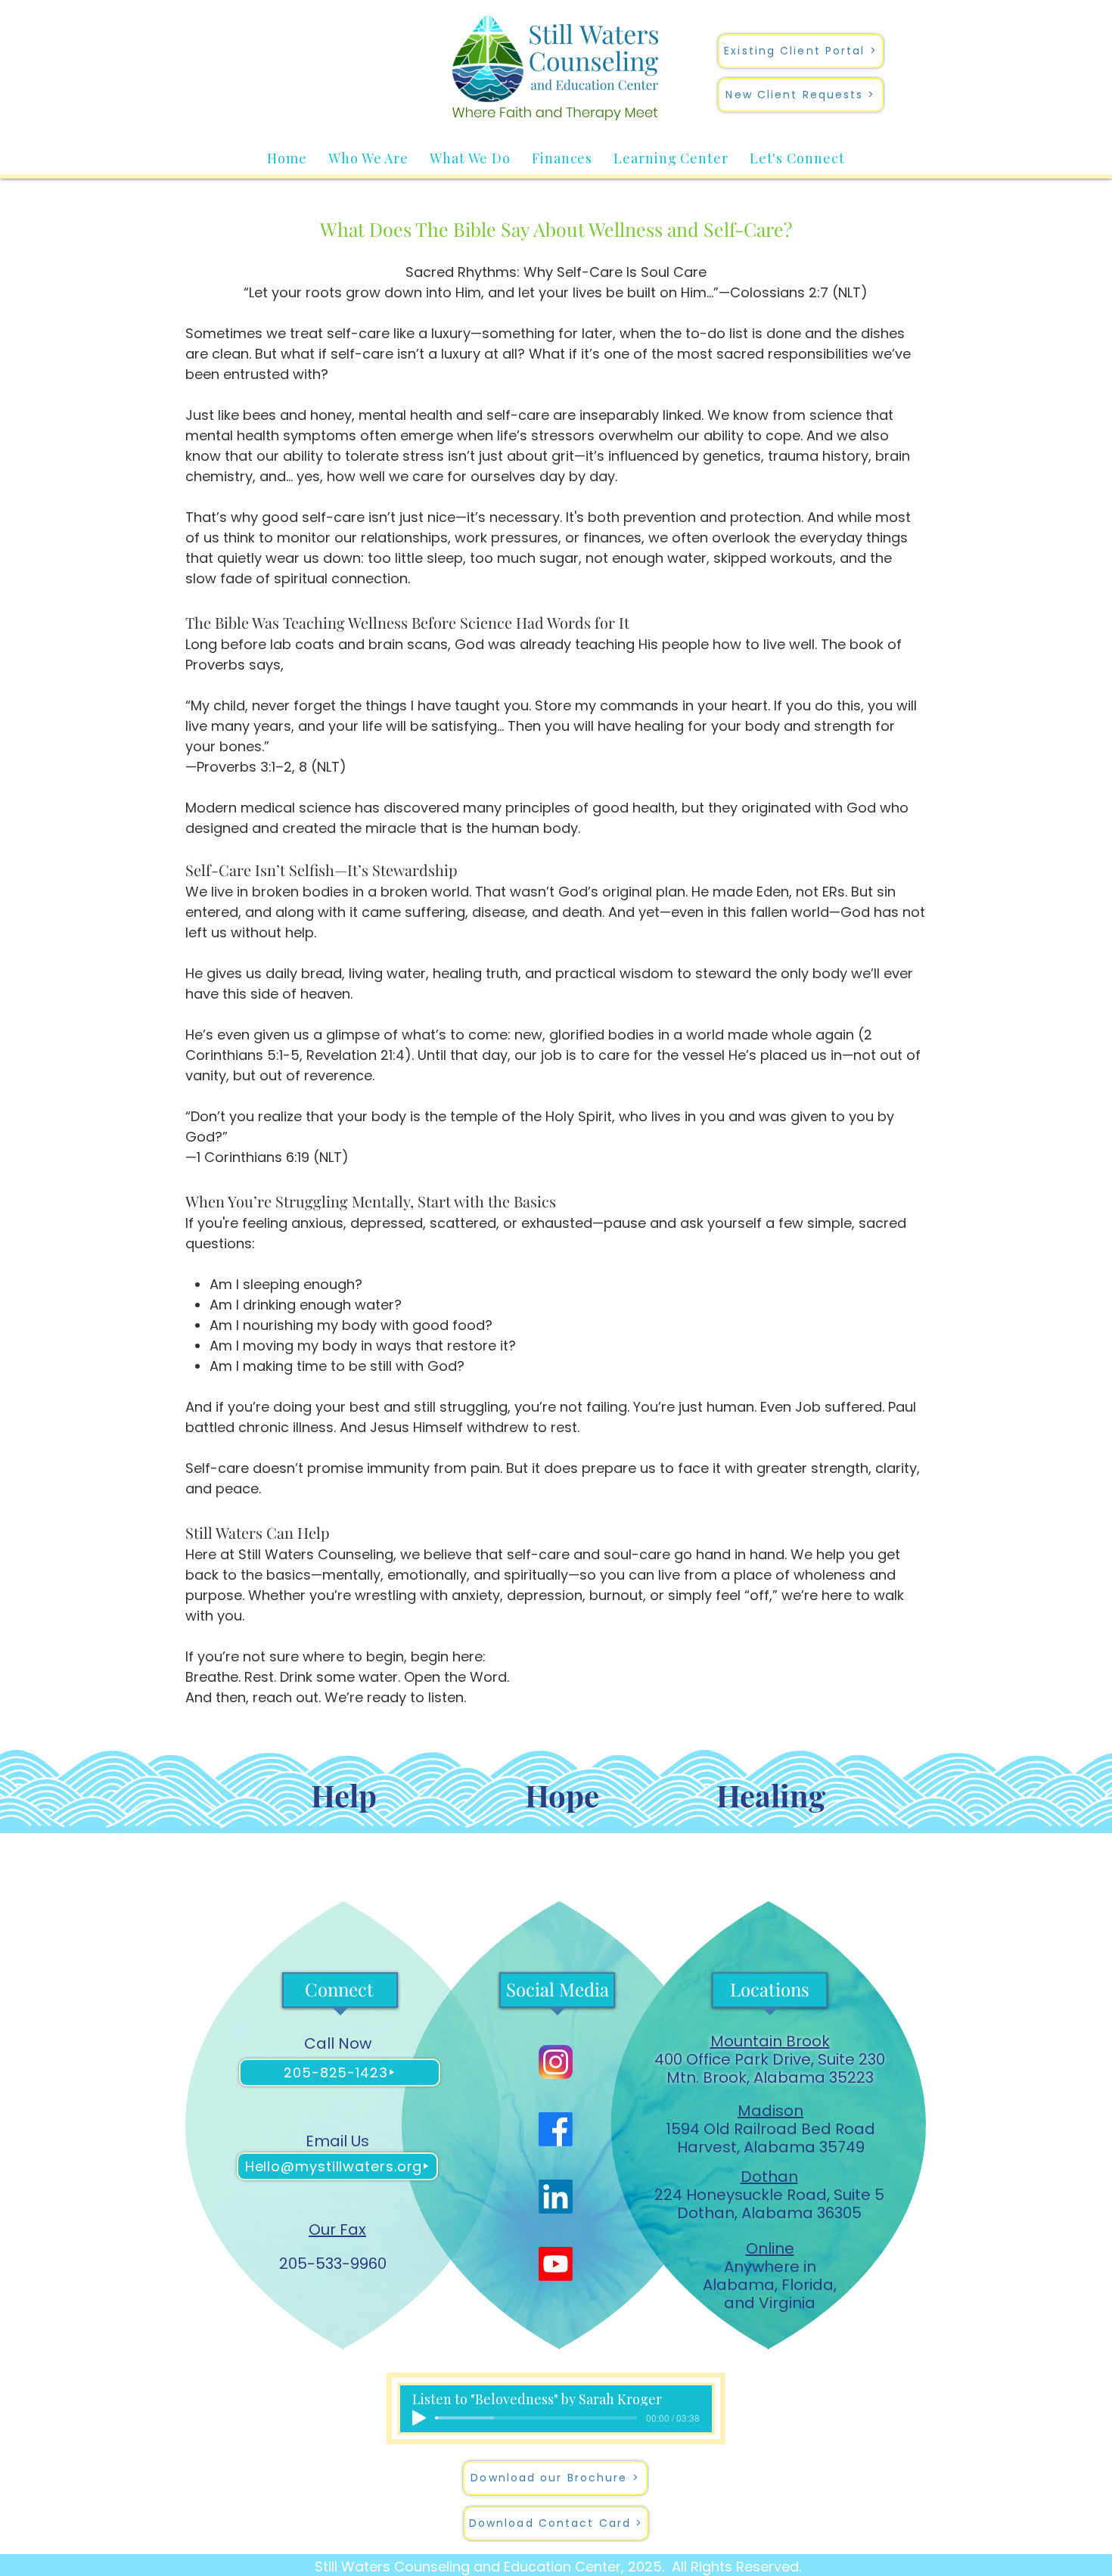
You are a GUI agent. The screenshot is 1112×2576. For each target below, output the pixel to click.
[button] (368, 158)
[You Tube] (556, 2264)
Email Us (337, 2141)
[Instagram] (556, 2062)
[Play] (419, 2418)
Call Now (338, 2043)
